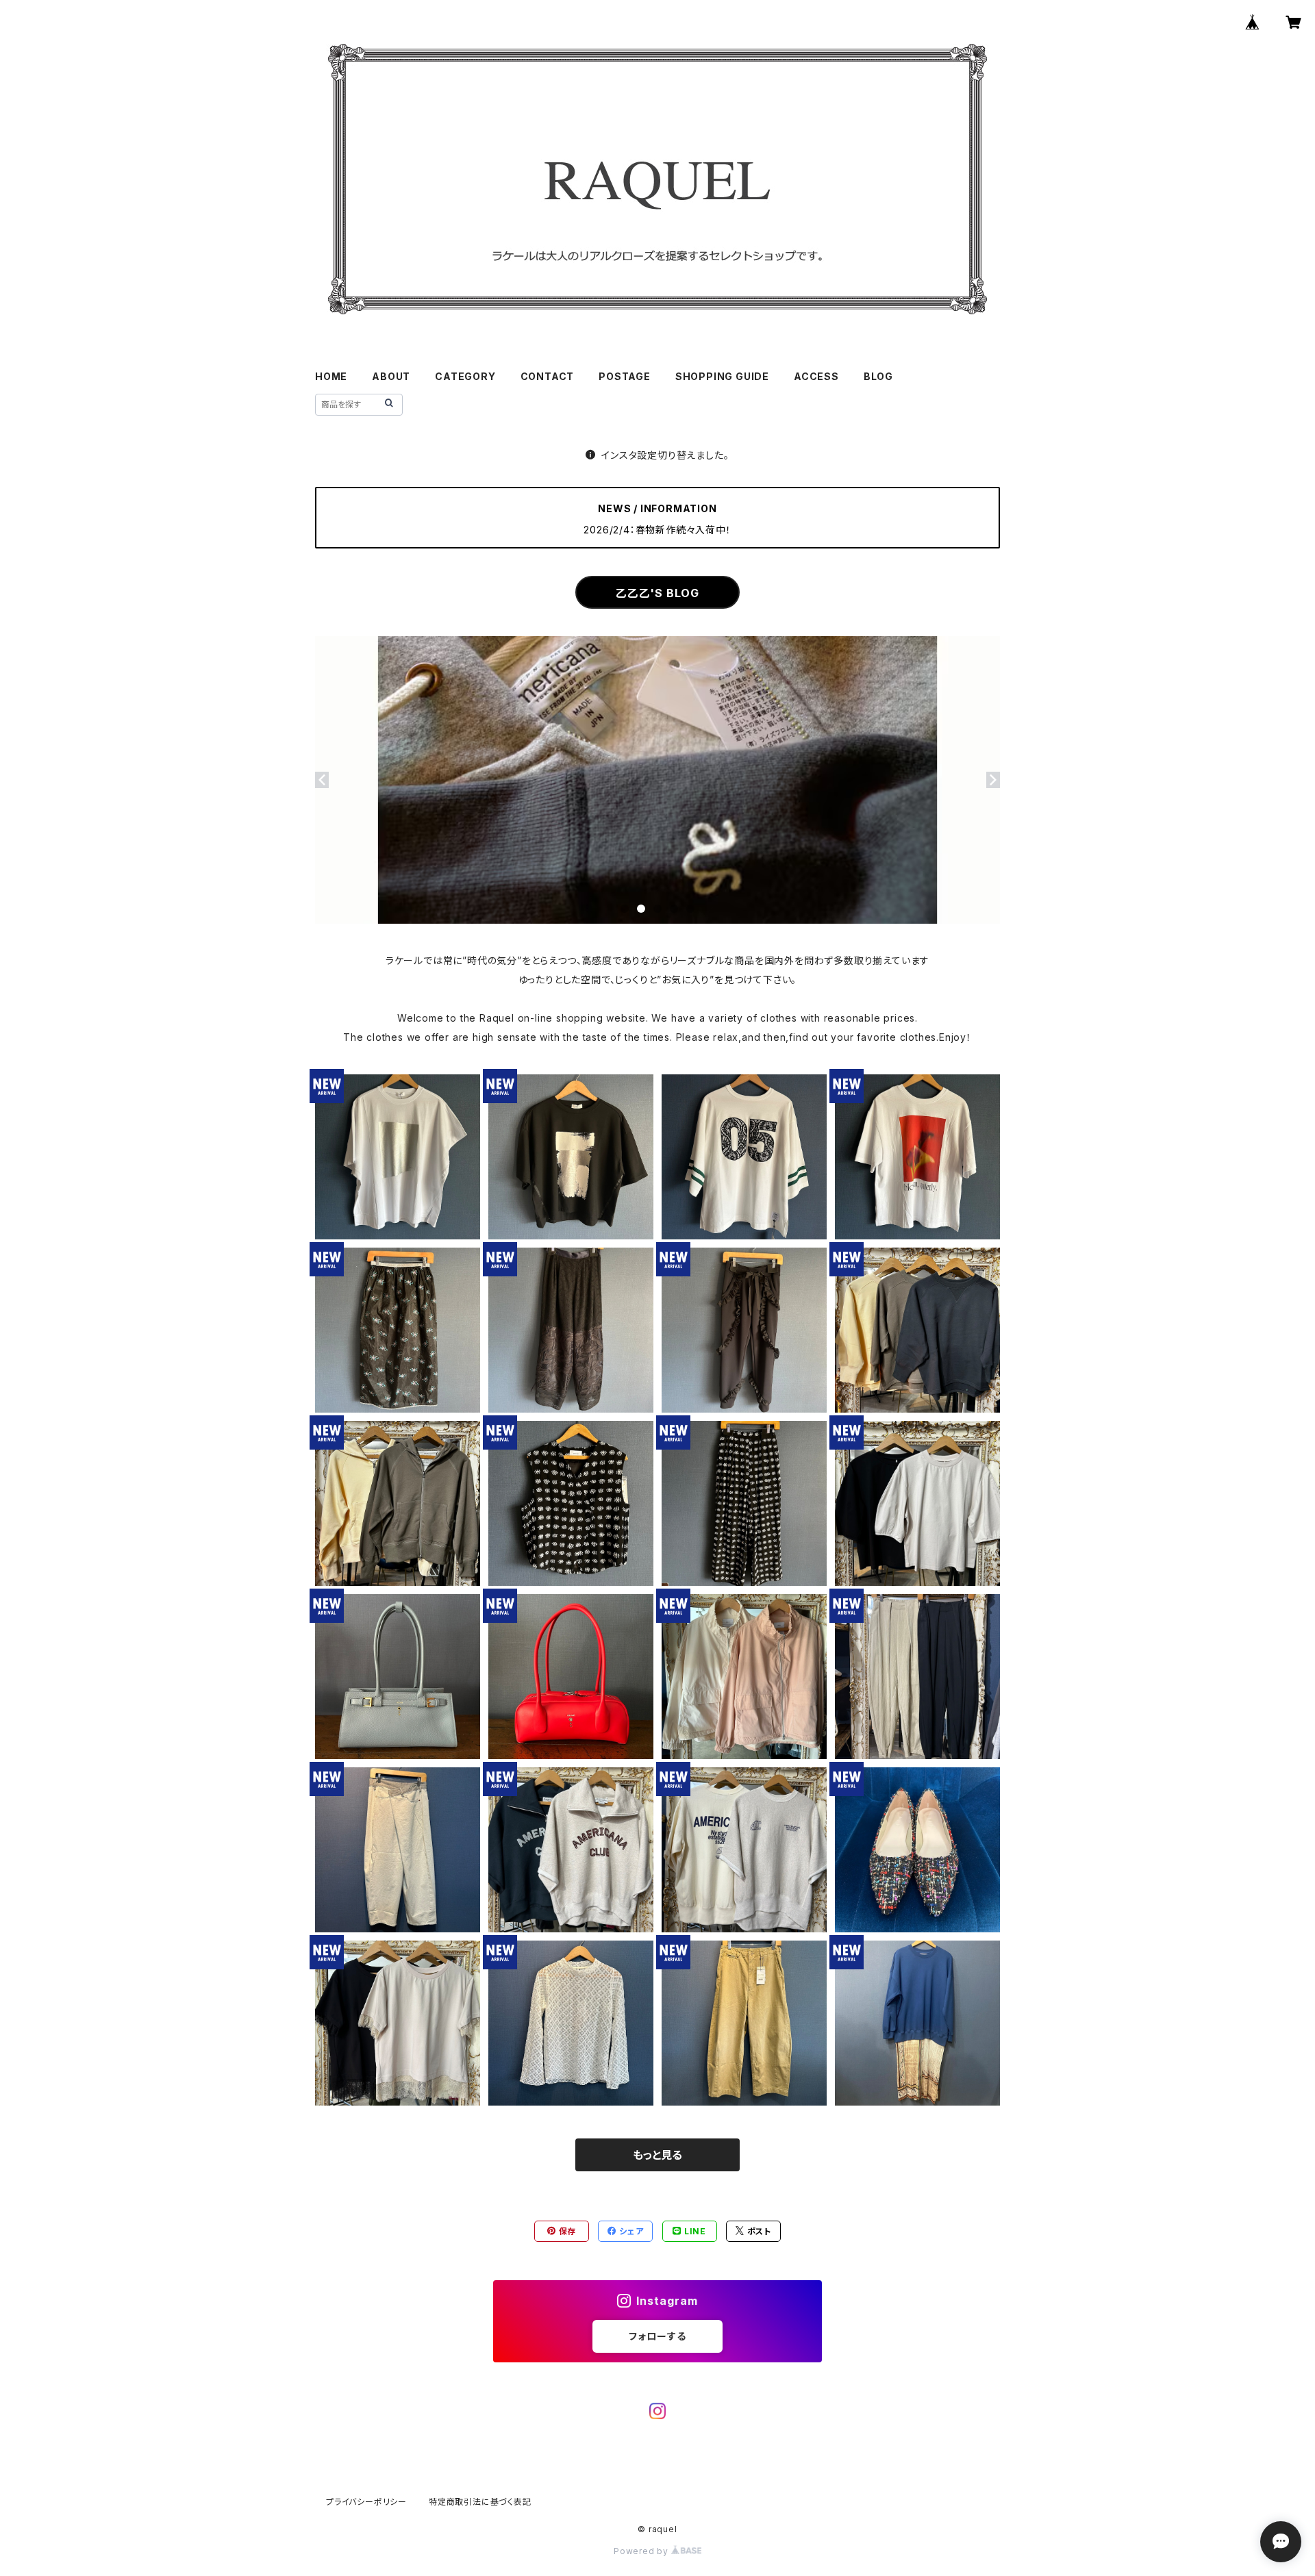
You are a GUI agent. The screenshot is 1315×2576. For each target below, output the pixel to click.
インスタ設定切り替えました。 (665, 455)
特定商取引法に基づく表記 (480, 2502)
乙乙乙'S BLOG (657, 593)
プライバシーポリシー (366, 2502)
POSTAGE (625, 376)
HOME (331, 376)
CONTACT (548, 376)
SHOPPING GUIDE (722, 376)
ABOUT (391, 376)
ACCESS (816, 376)
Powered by (642, 2551)
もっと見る (657, 2155)
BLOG (878, 376)
